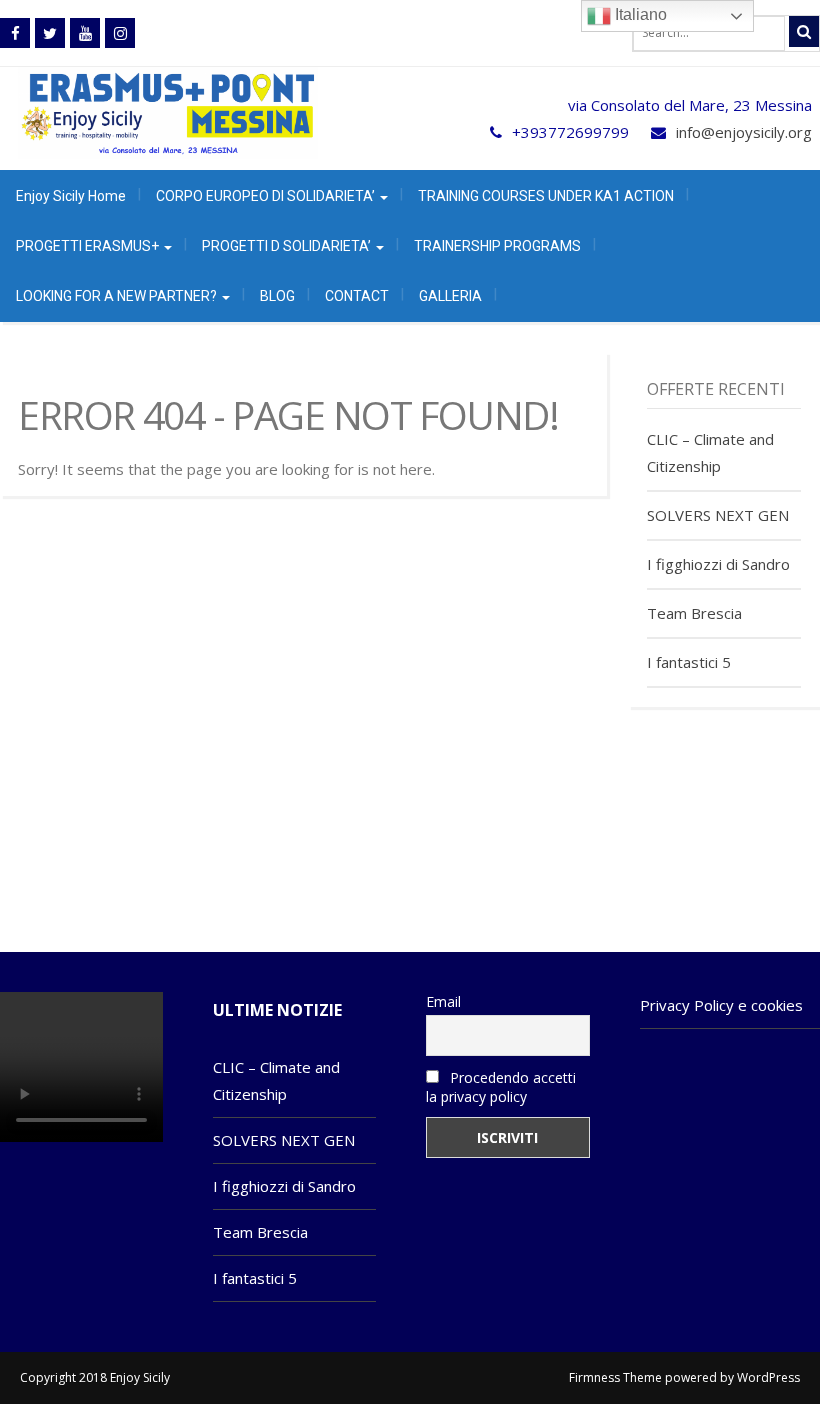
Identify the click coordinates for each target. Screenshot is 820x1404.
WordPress (768, 1377)
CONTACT (357, 296)
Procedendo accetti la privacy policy (501, 1087)
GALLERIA (450, 296)
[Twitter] (50, 33)
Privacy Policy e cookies (721, 1005)
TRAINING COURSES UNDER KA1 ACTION (546, 196)
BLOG (277, 296)
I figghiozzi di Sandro (718, 564)
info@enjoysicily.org (744, 132)
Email (443, 1001)
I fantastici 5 (689, 662)
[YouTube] (85, 33)
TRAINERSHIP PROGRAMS (497, 246)
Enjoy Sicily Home (71, 196)
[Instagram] (120, 33)
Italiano (639, 14)
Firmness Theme (615, 1377)
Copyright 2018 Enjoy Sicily (95, 1377)
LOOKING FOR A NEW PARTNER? (118, 296)
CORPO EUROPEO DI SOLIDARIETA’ (267, 196)
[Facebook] (15, 33)
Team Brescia (694, 613)
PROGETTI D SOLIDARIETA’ (288, 246)
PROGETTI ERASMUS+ (89, 246)
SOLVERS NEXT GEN (718, 515)
